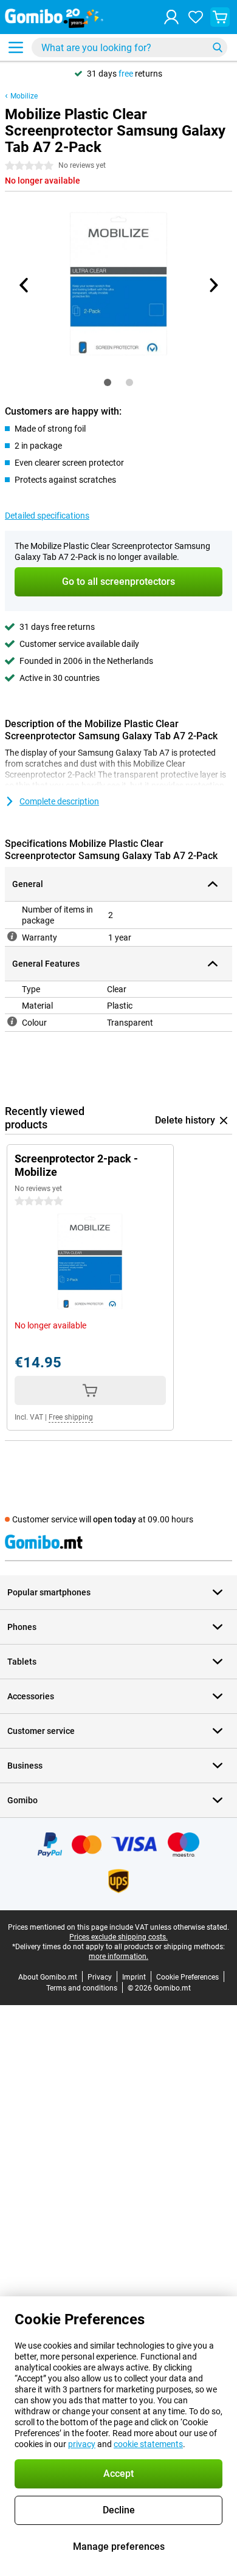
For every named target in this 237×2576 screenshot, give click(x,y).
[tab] (108, 382)
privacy (82, 2444)
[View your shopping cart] (220, 17)
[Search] (218, 47)
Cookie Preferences (187, 1977)
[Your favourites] (196, 17)
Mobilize (24, 96)
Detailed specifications (47, 516)
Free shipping (71, 1417)
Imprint (134, 1977)
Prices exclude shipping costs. (118, 1937)
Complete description (59, 801)
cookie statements (148, 2444)
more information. (118, 1956)
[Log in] (171, 17)
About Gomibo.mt (48, 1977)
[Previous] (24, 285)
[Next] (213, 285)
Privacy (100, 1977)
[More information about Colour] (12, 1021)
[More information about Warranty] (12, 936)
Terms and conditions (82, 1988)
